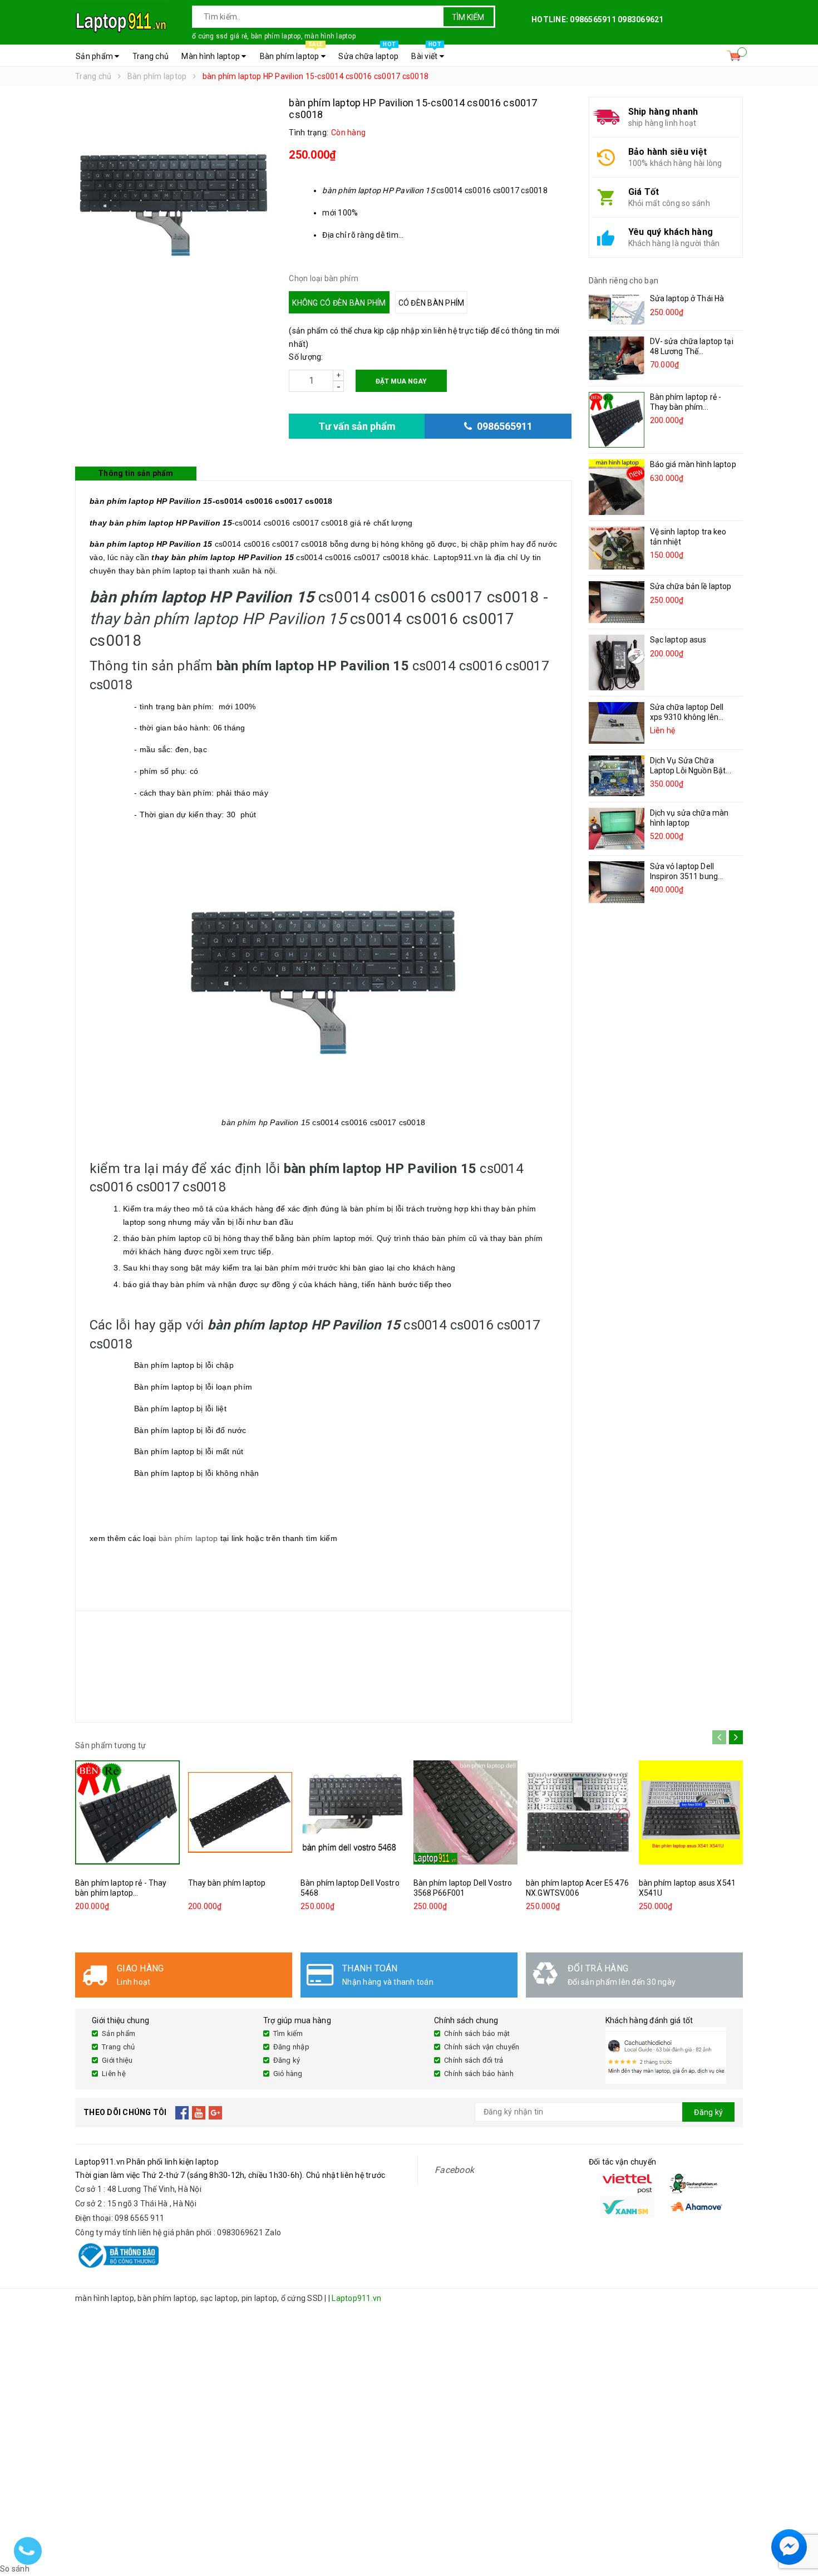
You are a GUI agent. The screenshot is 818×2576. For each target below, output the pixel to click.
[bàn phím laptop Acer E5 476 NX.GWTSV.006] (578, 1812)
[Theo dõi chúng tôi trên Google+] (216, 2112)
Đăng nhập (291, 2047)
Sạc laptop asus (678, 640)
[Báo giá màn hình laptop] (617, 487)
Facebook (454, 2170)
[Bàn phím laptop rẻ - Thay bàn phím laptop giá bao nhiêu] (617, 420)
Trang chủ (151, 56)
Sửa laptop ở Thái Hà (687, 298)
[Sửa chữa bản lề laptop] (617, 602)
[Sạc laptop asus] (617, 663)
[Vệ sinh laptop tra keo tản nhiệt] (617, 548)
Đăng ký (287, 2060)
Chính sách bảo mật (477, 2033)
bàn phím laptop (188, 1538)
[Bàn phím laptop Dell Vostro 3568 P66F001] (466, 1812)
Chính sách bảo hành (479, 2074)
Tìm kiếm (468, 17)
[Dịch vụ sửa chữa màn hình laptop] (617, 829)
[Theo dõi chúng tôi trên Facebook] (182, 2112)
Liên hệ (114, 2074)
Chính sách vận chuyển (482, 2047)
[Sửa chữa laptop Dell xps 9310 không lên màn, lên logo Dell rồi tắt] (617, 723)
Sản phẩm (95, 56)
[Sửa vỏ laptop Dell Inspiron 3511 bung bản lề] (617, 882)
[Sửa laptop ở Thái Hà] (617, 309)
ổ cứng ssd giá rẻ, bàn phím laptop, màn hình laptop (274, 36)
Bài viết (426, 53)
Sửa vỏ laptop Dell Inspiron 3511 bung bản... (684, 876)
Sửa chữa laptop (368, 53)
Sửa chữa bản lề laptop (691, 586)
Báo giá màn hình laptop (693, 464)
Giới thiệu (117, 2060)
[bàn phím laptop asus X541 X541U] (691, 1812)
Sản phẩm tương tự (110, 1745)
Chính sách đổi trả (474, 2060)
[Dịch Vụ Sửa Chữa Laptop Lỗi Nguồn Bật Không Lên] (617, 776)
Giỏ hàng (288, 2074)
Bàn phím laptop (291, 53)
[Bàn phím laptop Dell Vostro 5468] (353, 1812)
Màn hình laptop (211, 56)
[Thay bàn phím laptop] (240, 1812)
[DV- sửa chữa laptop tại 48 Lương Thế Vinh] (617, 358)
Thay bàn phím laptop (227, 1883)
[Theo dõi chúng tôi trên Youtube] (199, 2112)
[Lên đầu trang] (799, 2520)
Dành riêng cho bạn (624, 281)
